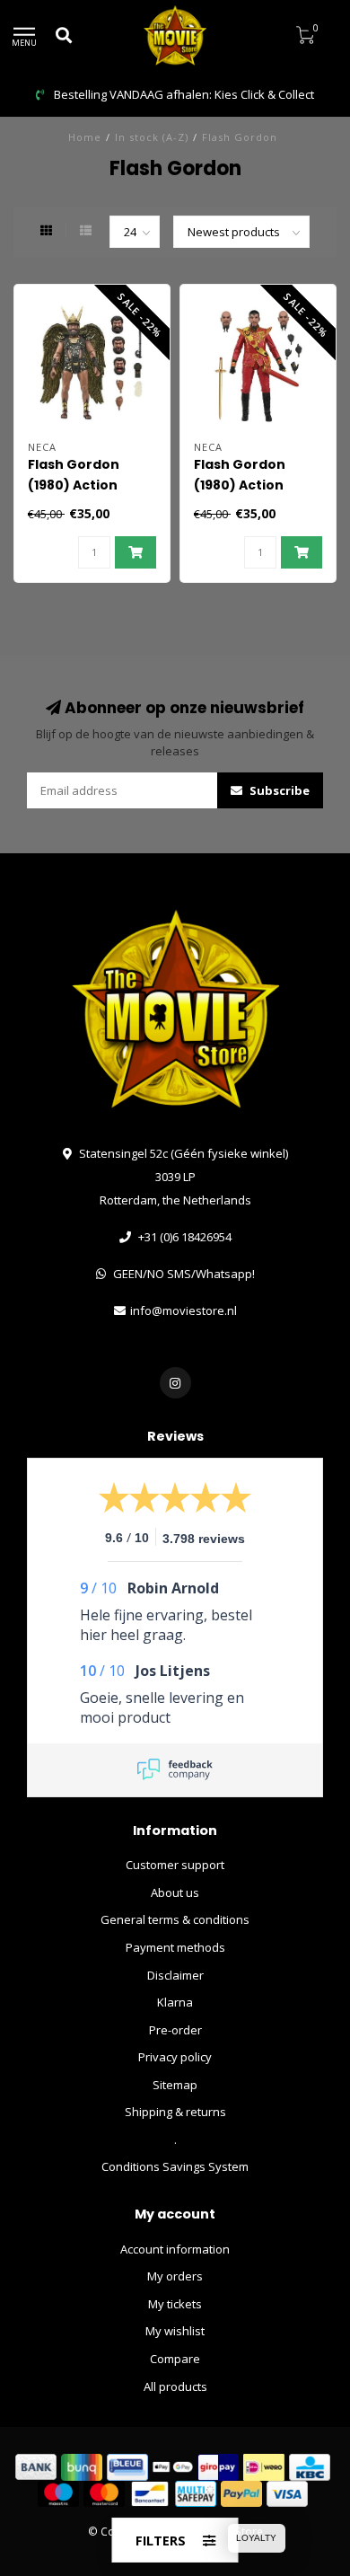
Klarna (175, 2002)
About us (175, 1892)
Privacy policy (175, 2057)
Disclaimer (175, 1975)
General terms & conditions (175, 1919)
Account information (175, 2249)
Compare (175, 2359)
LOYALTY (256, 2538)
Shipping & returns (175, 2112)
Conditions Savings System (175, 2166)
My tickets (175, 2304)
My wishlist (175, 2331)
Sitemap (175, 2085)
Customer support (175, 1865)
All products (175, 2386)
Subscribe (278, 790)
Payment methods (175, 1947)
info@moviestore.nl (184, 1310)
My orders (175, 2276)
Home (85, 137)
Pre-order (175, 2030)
